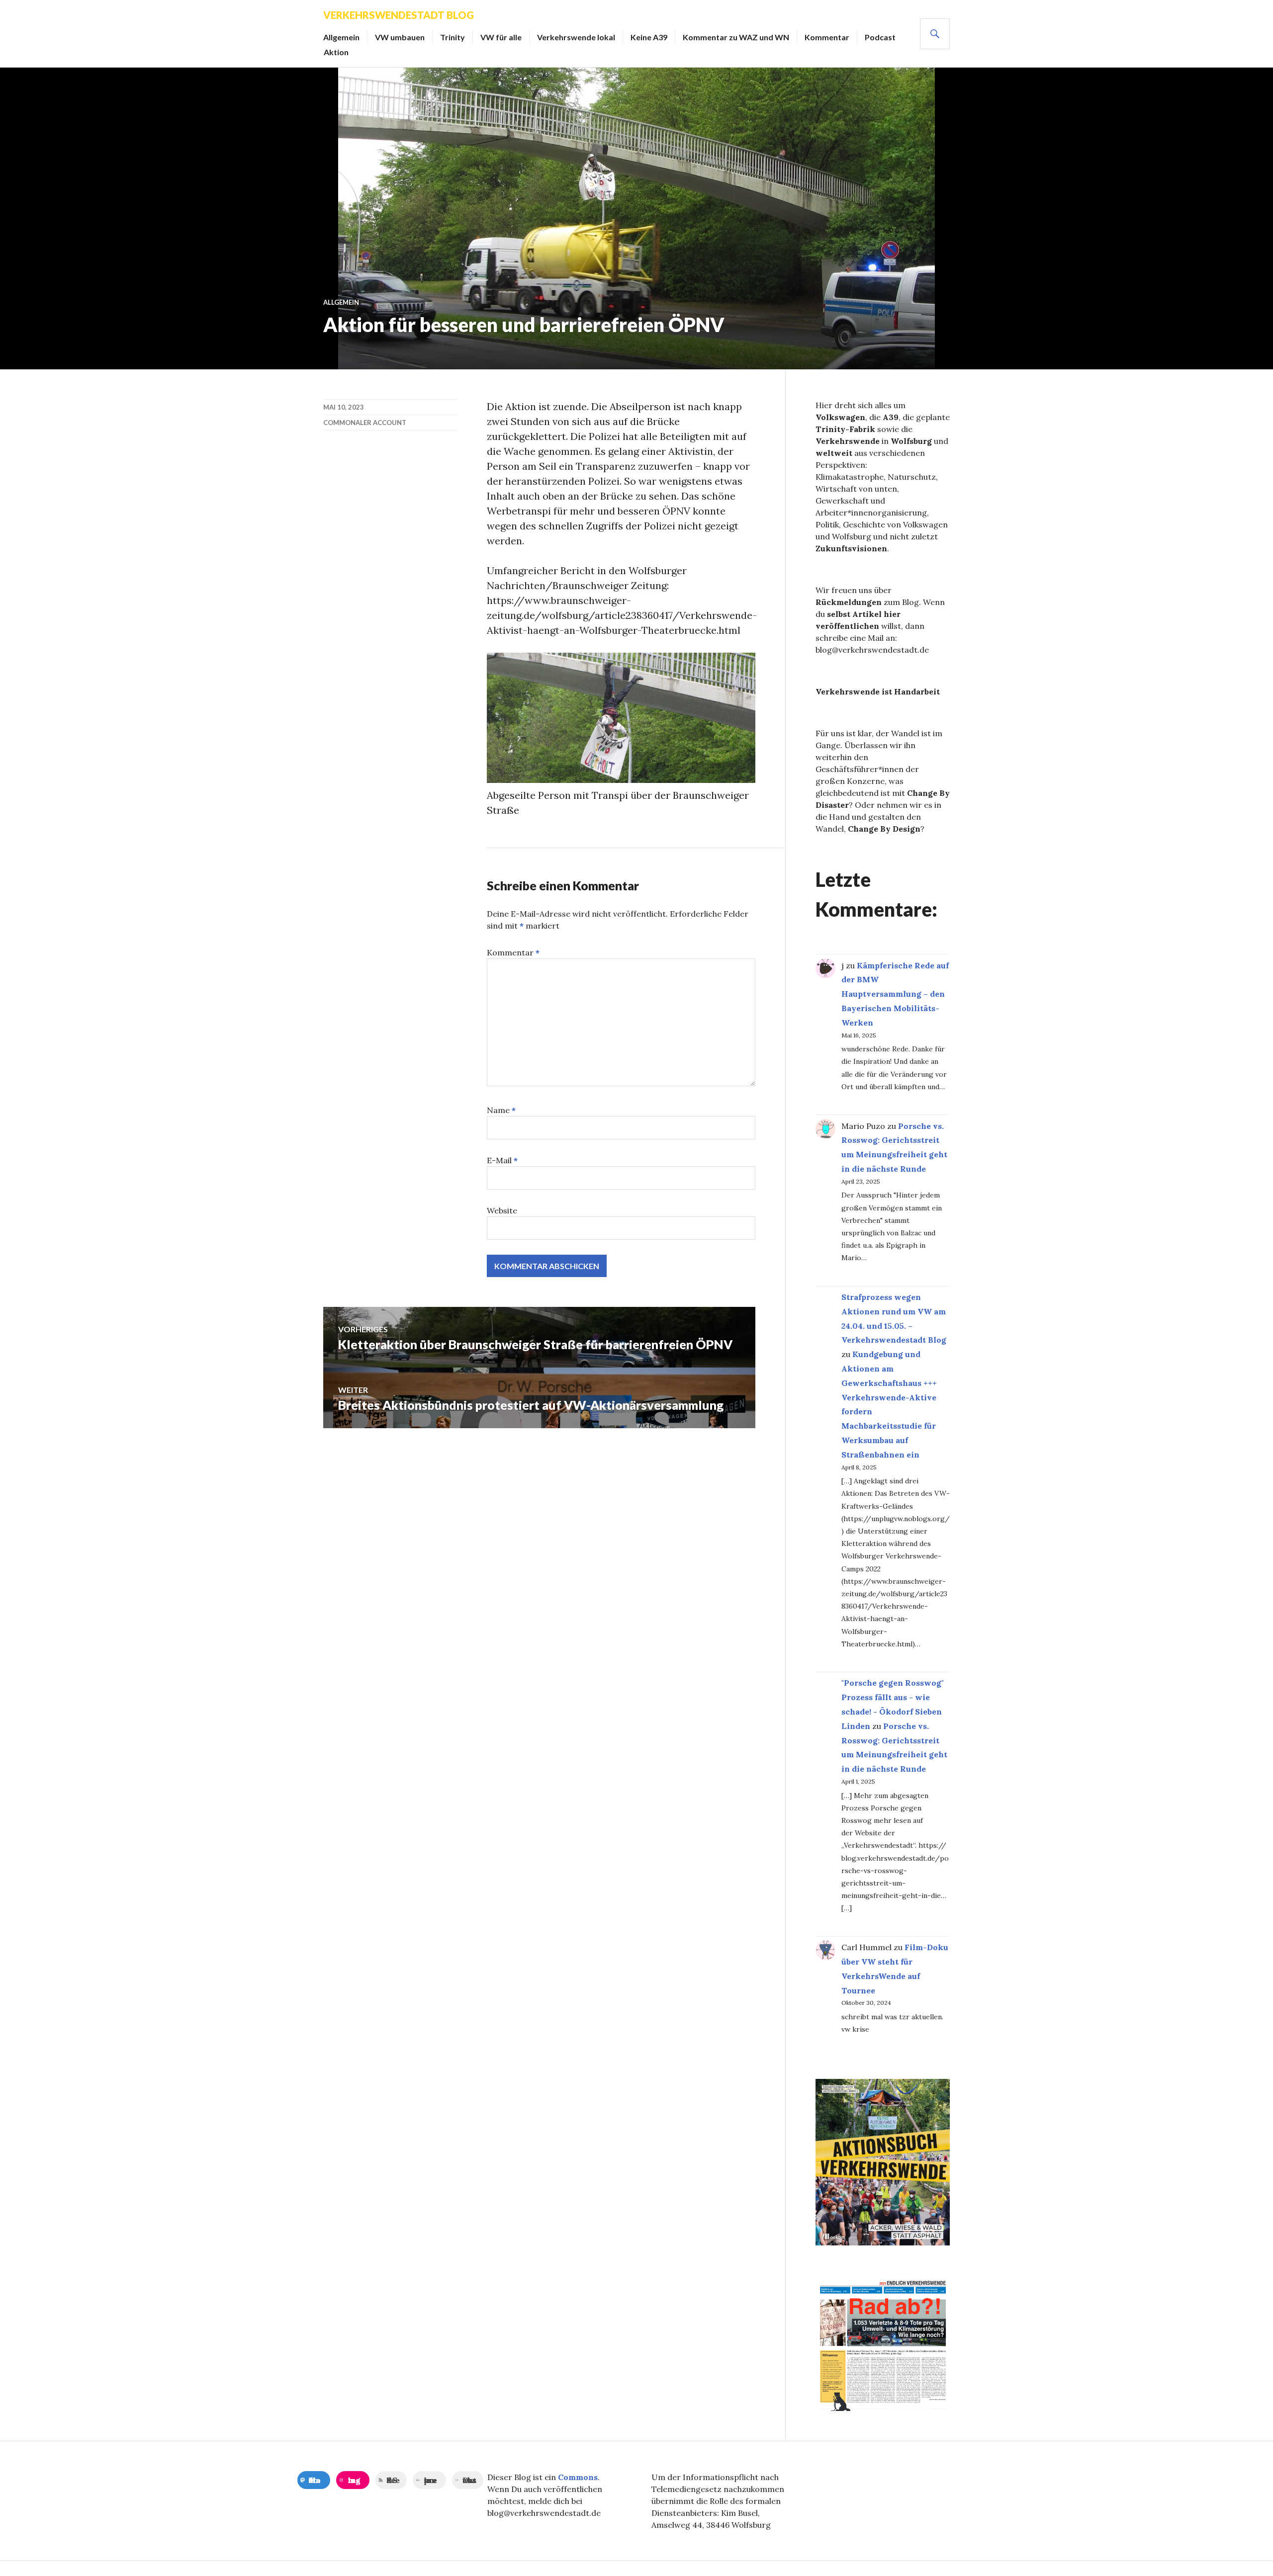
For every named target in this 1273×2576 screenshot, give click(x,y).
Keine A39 (649, 37)
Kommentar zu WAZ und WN (736, 37)
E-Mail (502, 1160)
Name (501, 1110)
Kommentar (827, 37)
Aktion (336, 52)
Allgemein (341, 37)
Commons (578, 2477)
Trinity (453, 37)
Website (502, 1210)
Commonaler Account (365, 423)
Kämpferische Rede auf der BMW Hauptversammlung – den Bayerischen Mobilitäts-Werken (895, 994)
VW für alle (501, 37)
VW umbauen (400, 37)
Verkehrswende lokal (576, 37)
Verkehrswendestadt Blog (399, 15)
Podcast (880, 37)
